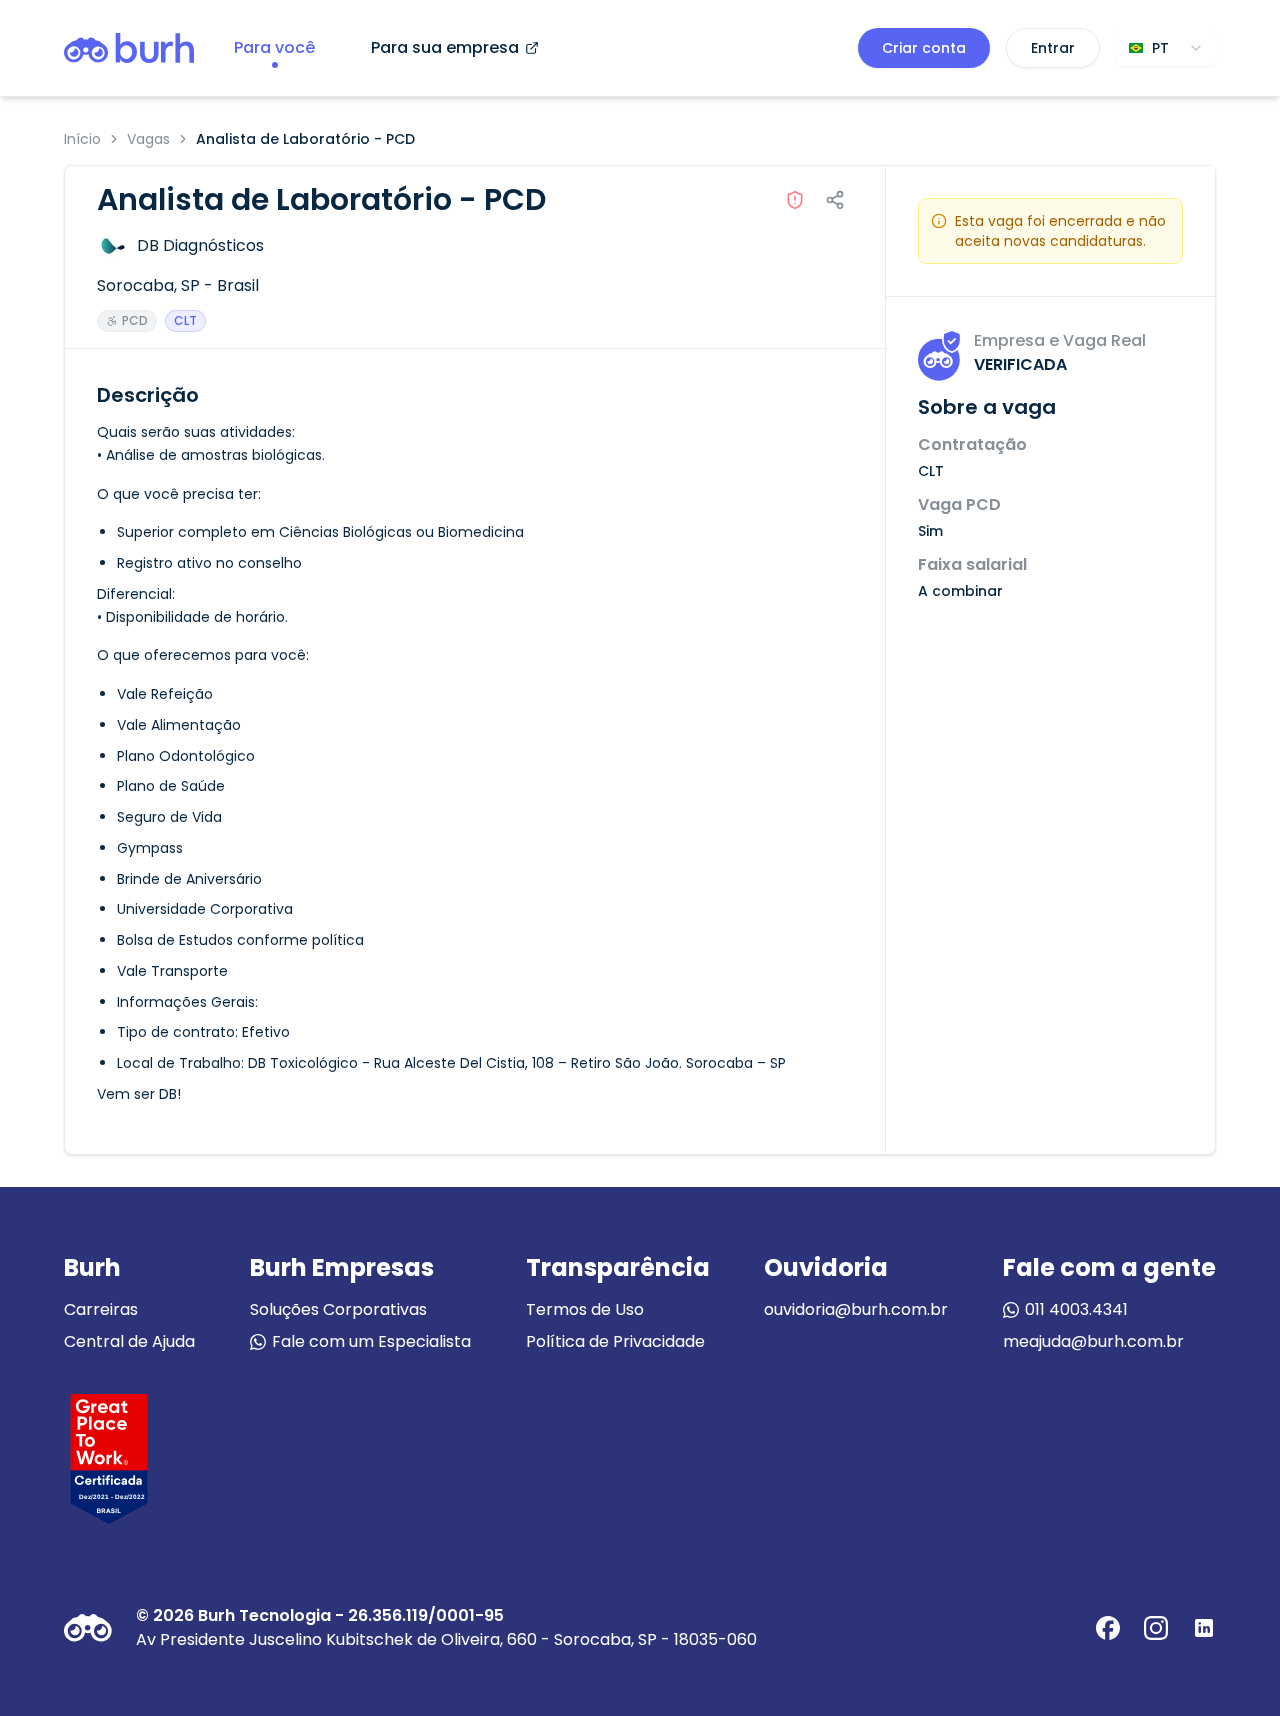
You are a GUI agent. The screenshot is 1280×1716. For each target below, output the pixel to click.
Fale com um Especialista (371, 1341)
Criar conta (924, 48)
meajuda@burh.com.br (1093, 1341)
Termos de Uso (585, 1309)
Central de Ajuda (129, 1341)
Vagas (148, 139)
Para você (274, 47)
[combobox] (1166, 48)
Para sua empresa (445, 47)
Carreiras (101, 1309)
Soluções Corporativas (338, 1309)
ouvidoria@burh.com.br (856, 1309)
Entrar (1053, 48)
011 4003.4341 (1076, 1309)
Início (82, 139)
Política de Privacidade (615, 1341)
